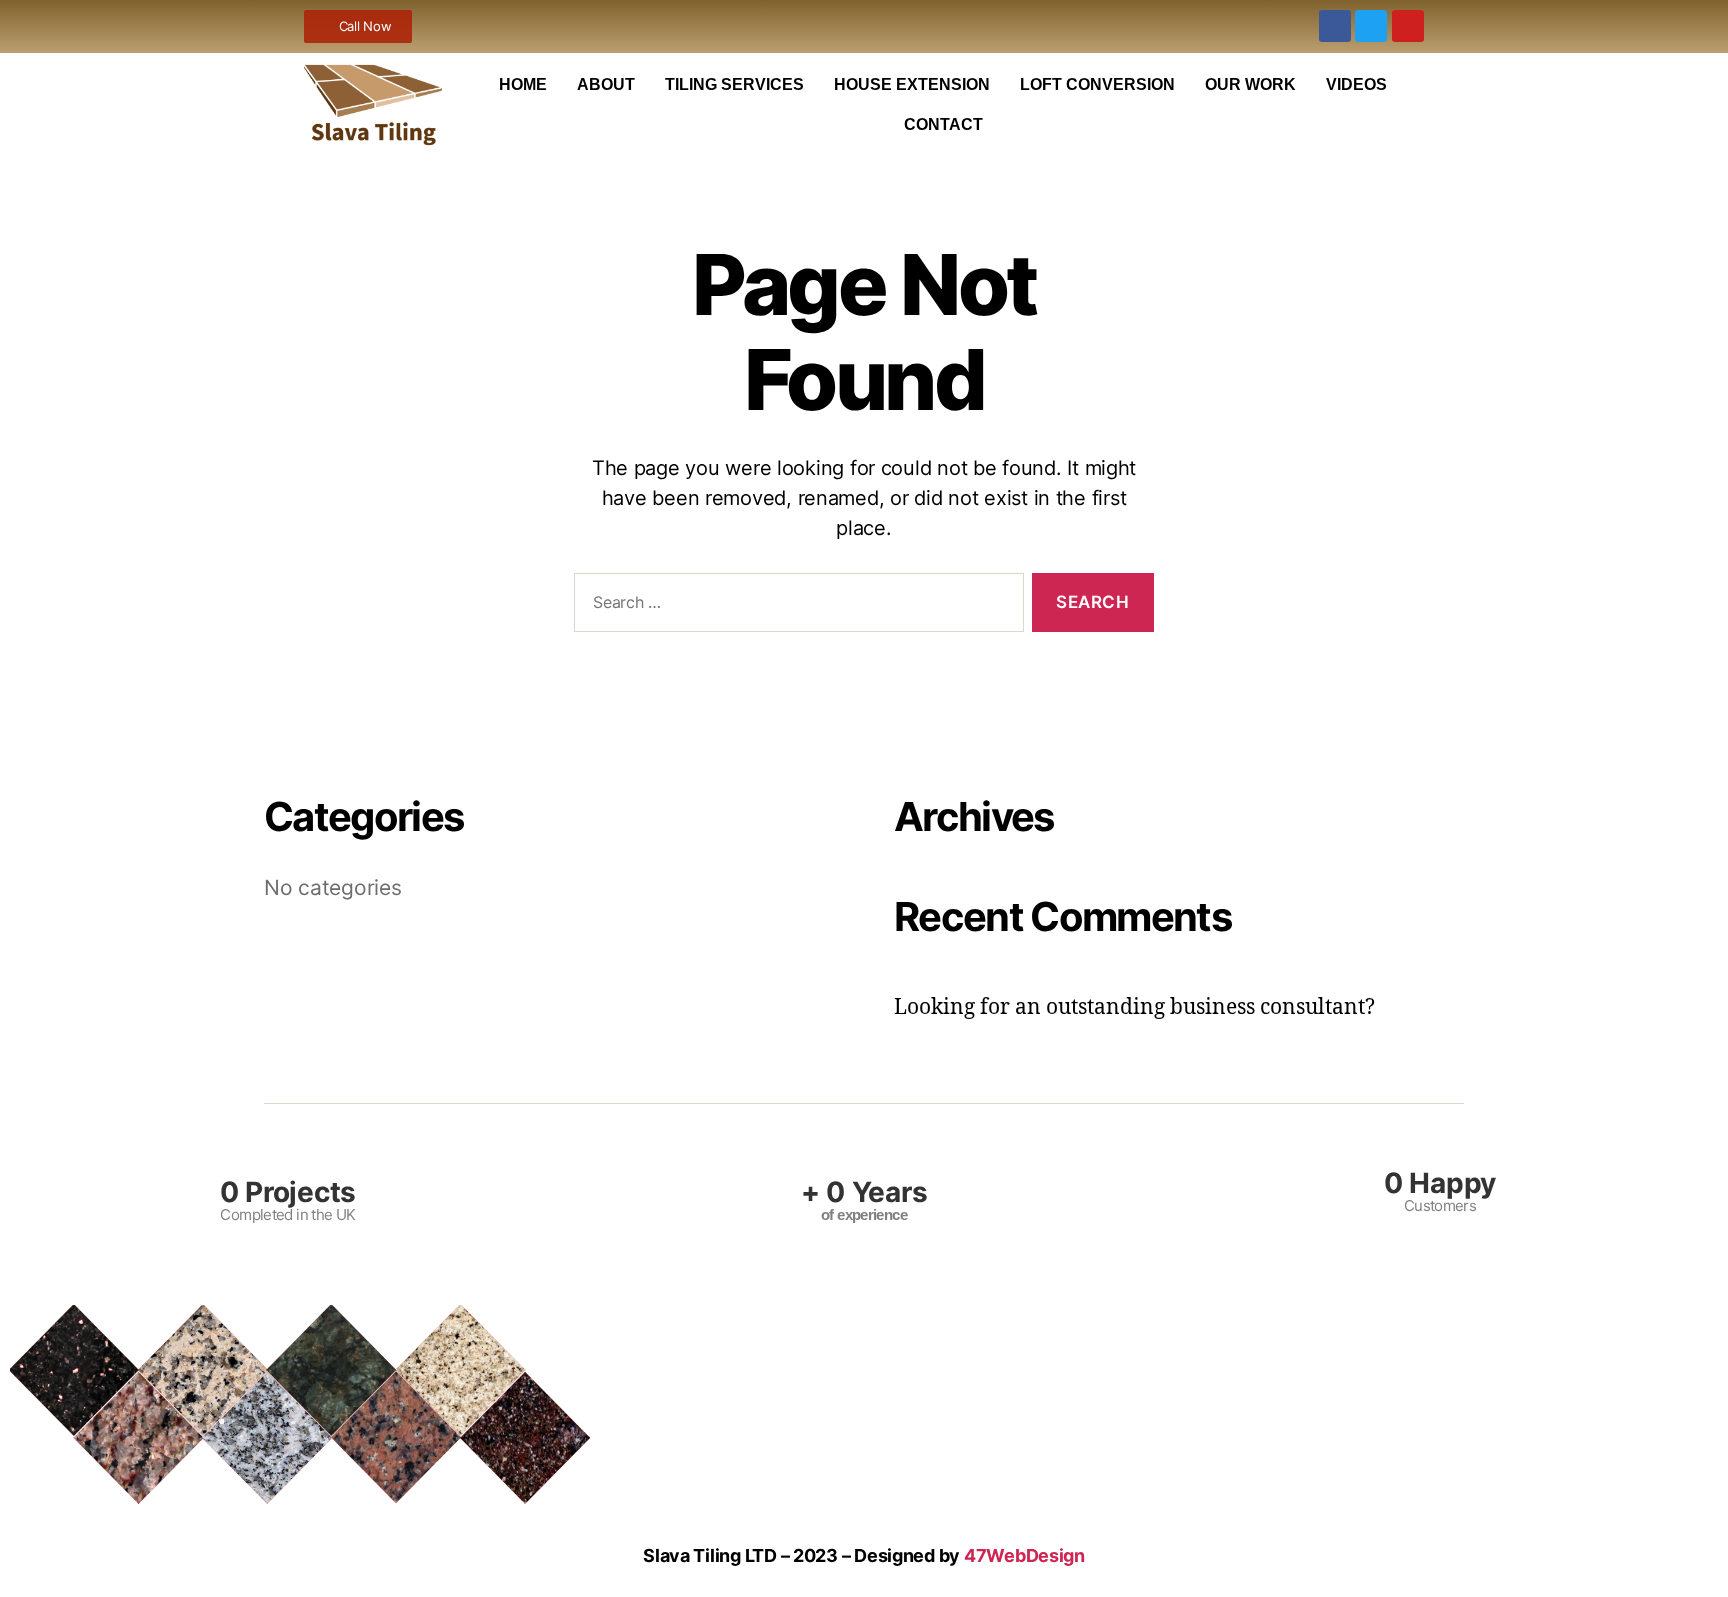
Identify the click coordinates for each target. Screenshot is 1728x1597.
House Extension (912, 84)
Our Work (1250, 84)
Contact (943, 124)
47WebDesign (1024, 1555)
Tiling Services (734, 84)
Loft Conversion (1097, 84)
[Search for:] (795, 606)
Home (523, 84)
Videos (1356, 84)
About (606, 84)
